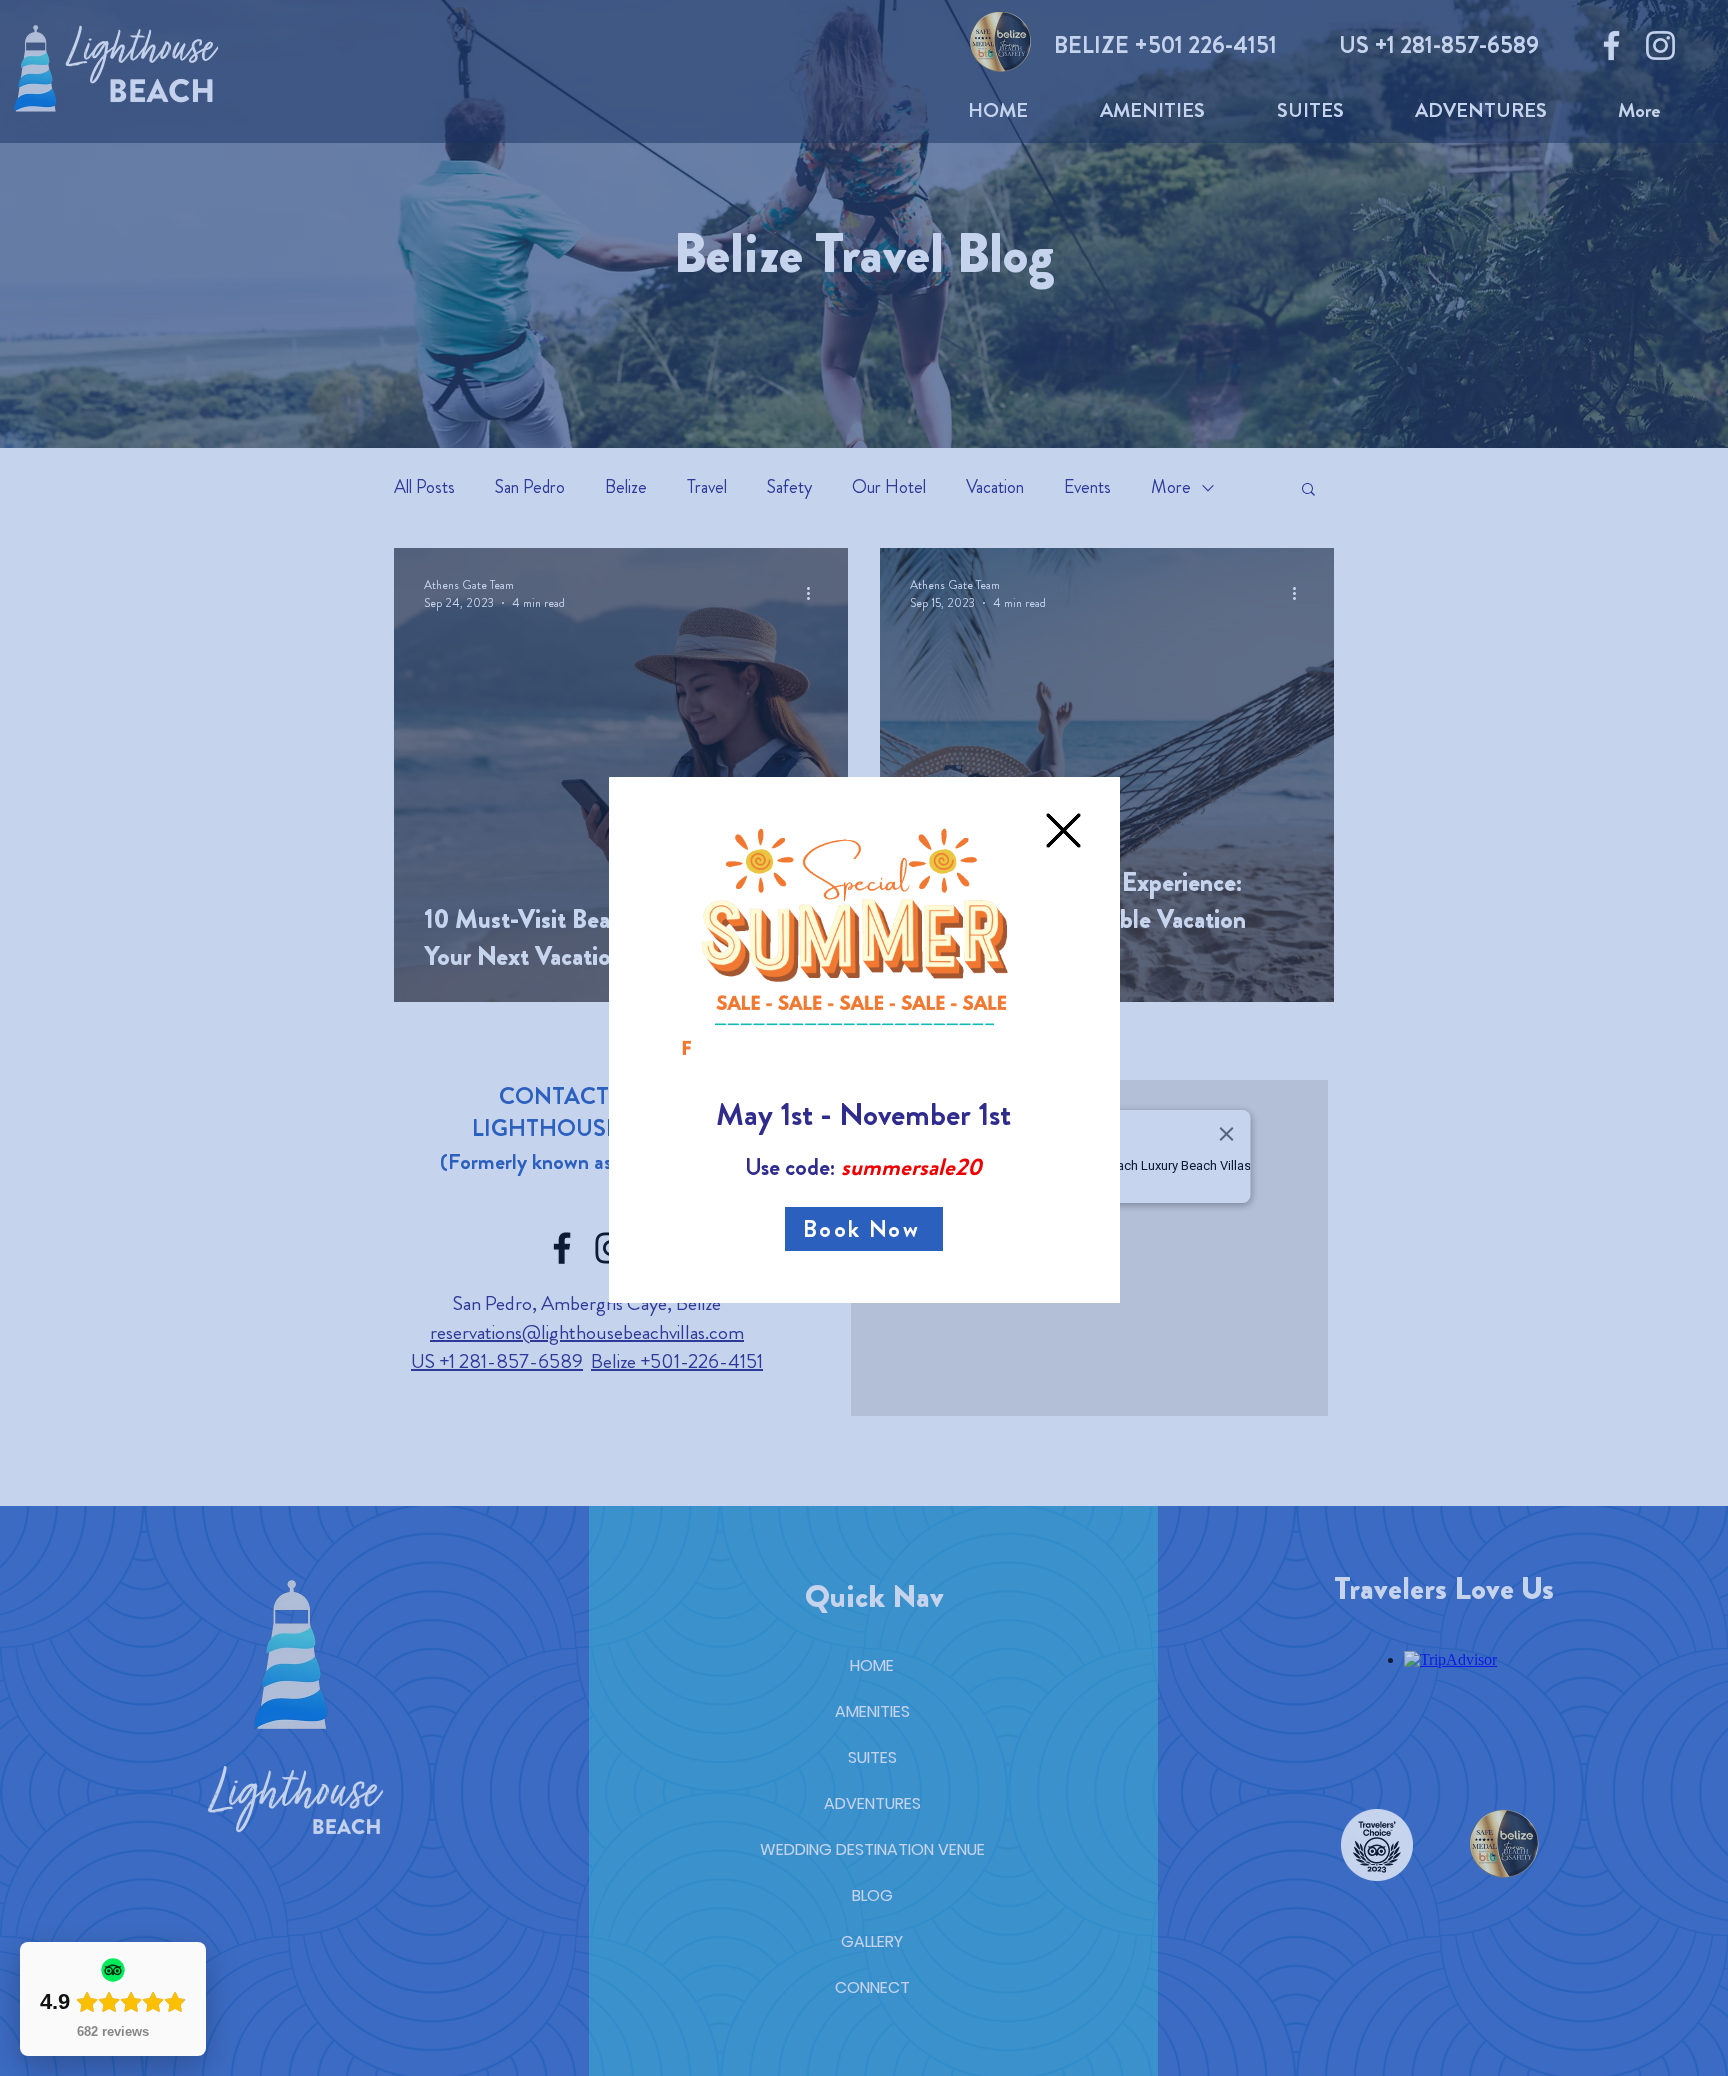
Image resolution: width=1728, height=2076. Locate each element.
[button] (1063, 830)
